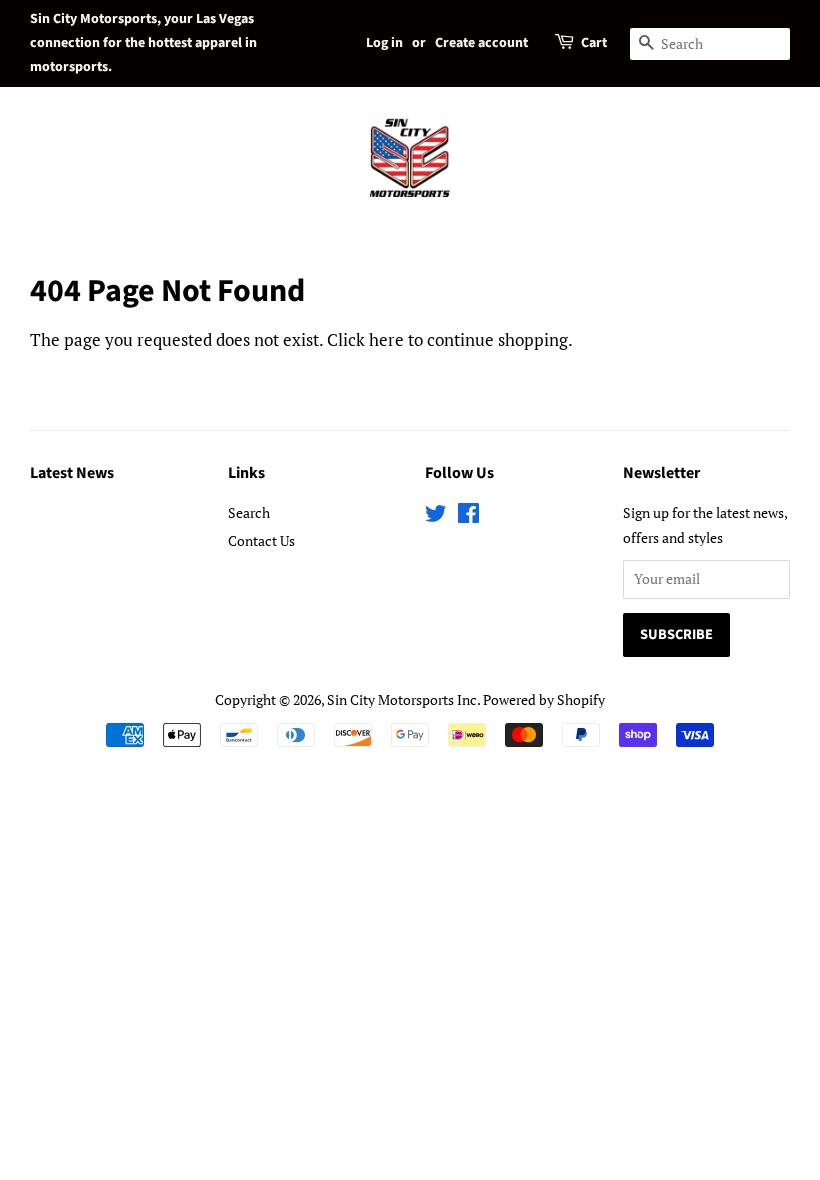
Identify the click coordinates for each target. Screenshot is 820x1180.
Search (249, 512)
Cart (594, 43)
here (386, 339)
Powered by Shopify (544, 699)
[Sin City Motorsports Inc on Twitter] (436, 516)
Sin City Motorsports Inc (402, 699)
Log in (384, 43)
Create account (481, 43)
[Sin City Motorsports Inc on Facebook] (468, 516)
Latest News (72, 473)
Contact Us (261, 540)
